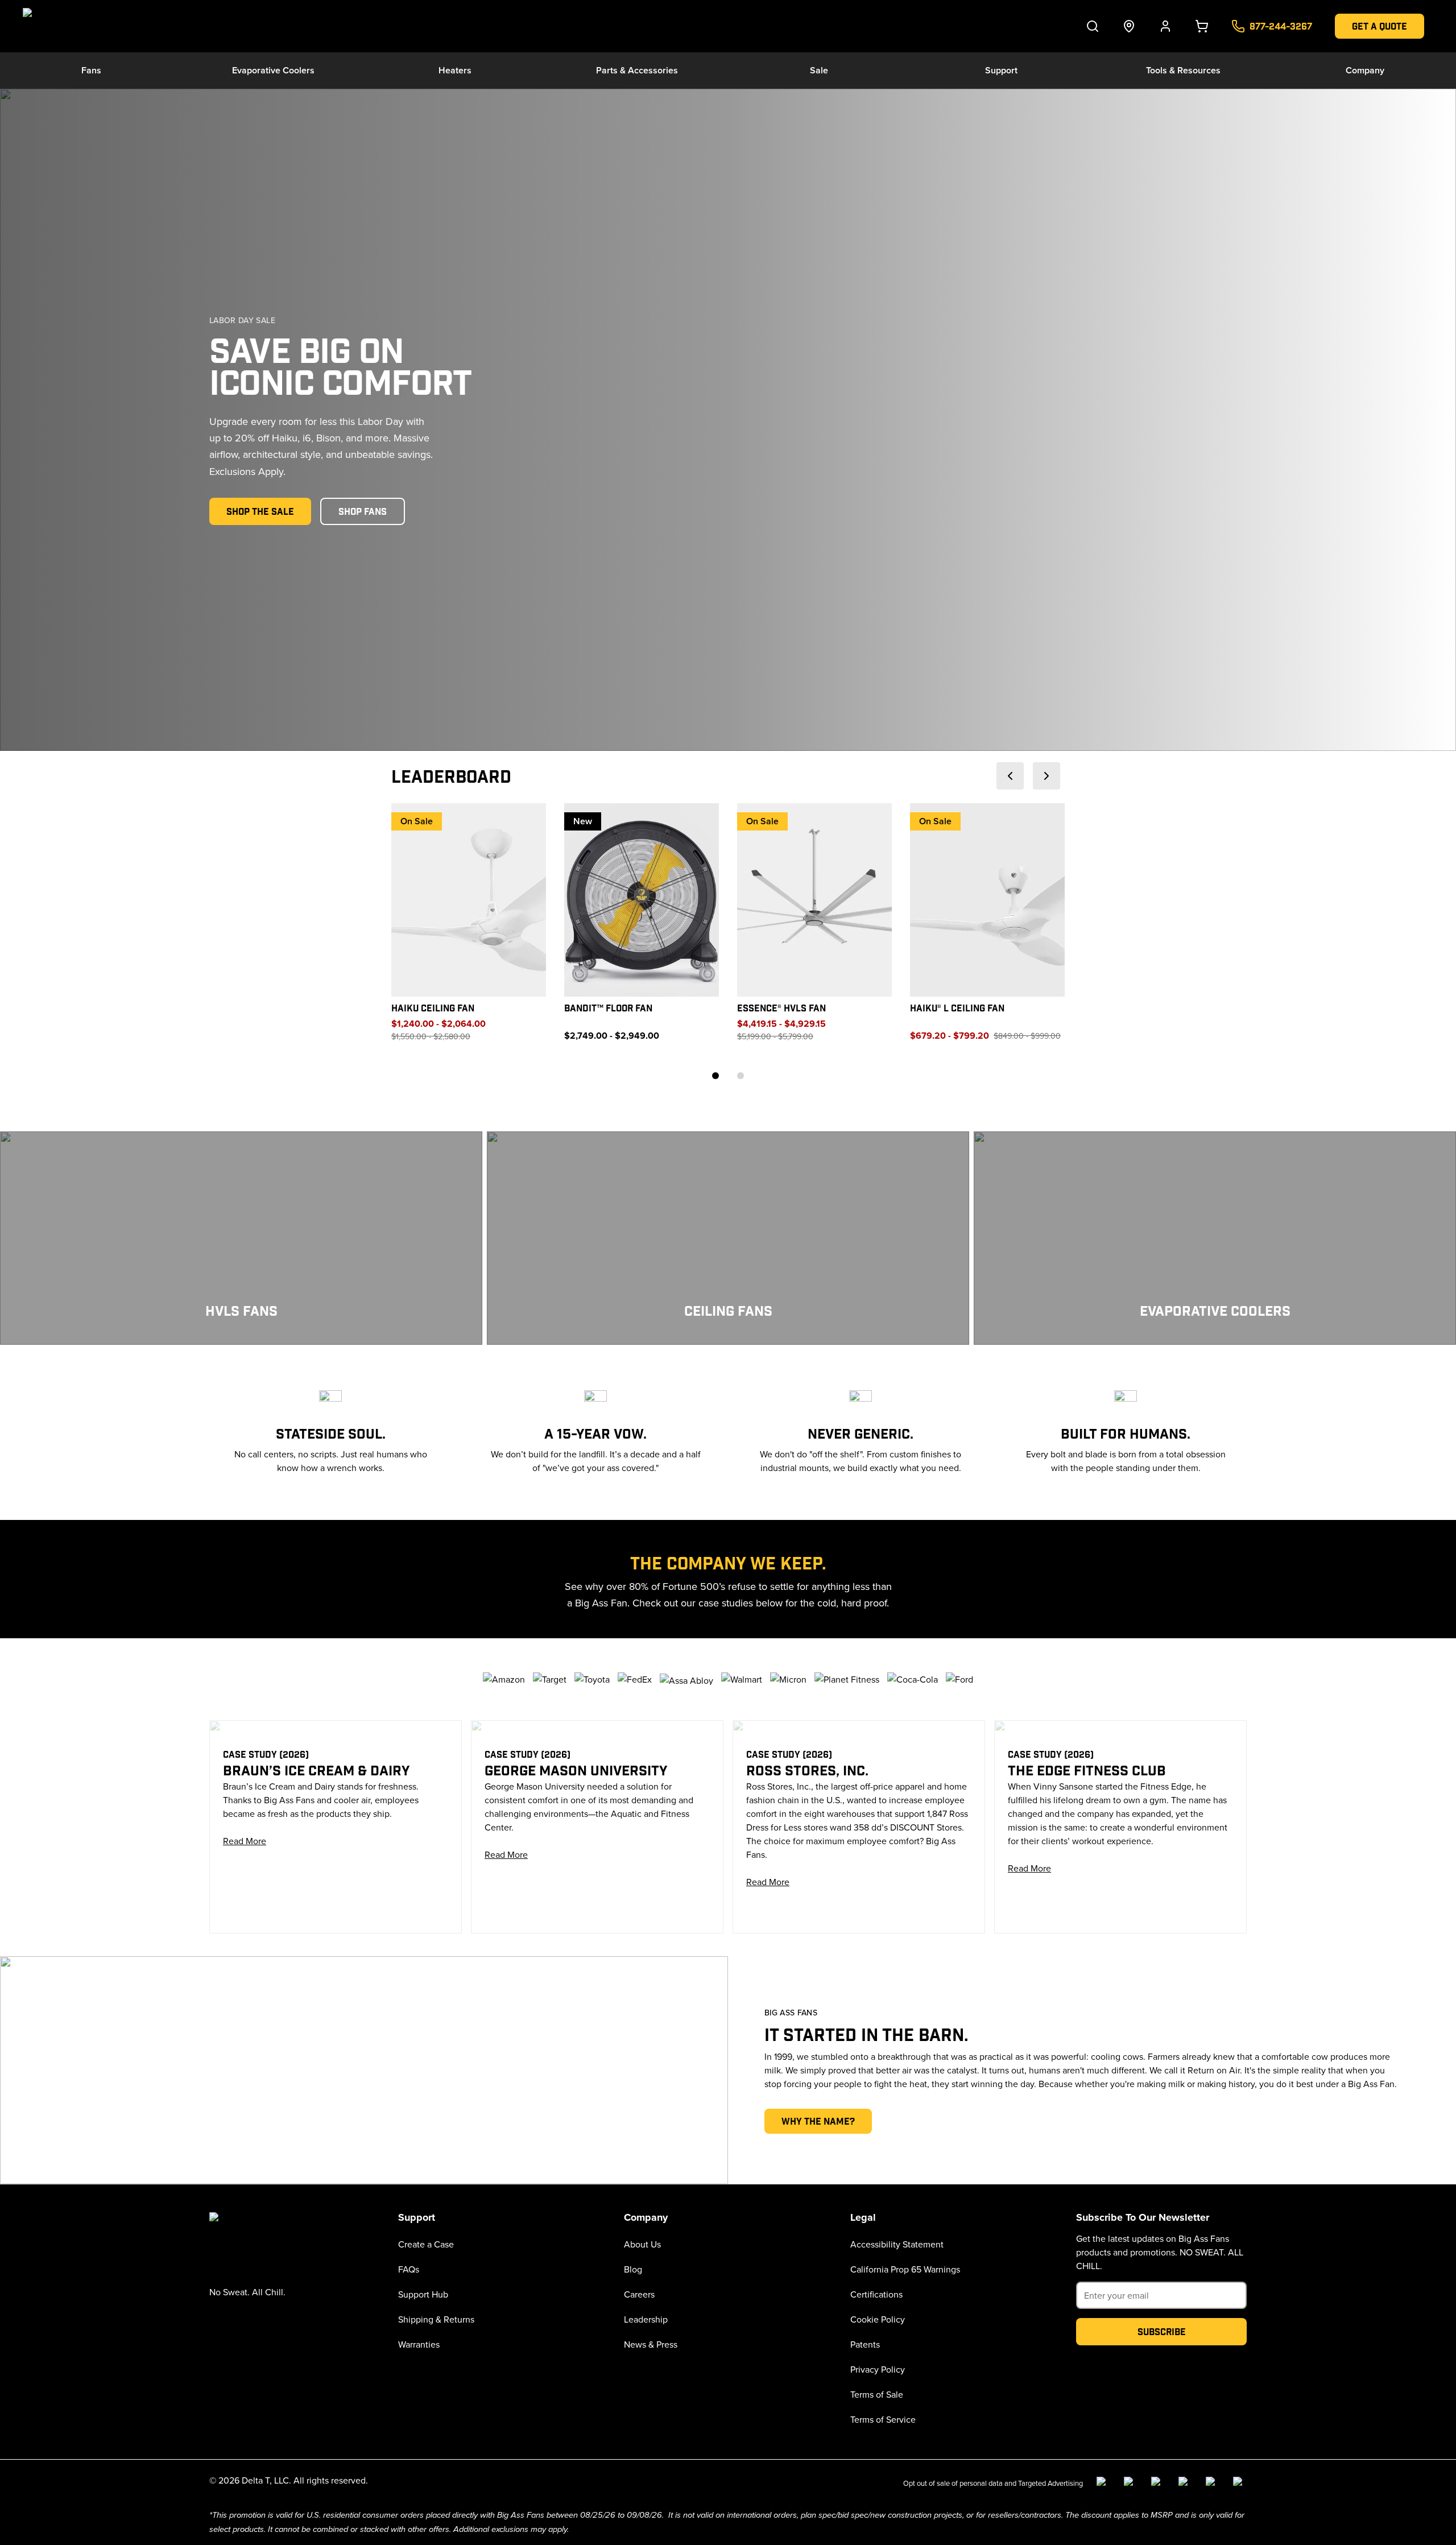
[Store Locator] (1129, 26)
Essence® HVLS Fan (781, 1008)
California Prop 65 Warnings (905, 2269)
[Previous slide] (1010, 776)
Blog (633, 2269)
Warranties (419, 2344)
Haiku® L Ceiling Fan (957, 1008)
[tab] (715, 1076)
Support (1001, 70)
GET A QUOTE (1380, 26)
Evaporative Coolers (273, 70)
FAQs (409, 2269)
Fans (91, 70)
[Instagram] (1131, 2484)
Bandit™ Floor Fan (608, 1008)
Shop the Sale (260, 511)
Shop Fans (363, 511)
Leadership (646, 2319)
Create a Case (426, 2244)
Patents (865, 2344)
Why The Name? (818, 2121)
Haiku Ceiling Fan (433, 1008)
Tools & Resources (1183, 70)
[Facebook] (1103, 2484)
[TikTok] (1213, 2484)
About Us (642, 2244)
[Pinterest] (1240, 2484)
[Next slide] (1046, 776)
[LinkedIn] (1158, 2484)
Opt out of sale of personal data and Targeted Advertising (993, 2483)
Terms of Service (883, 2419)
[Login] (1165, 26)
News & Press (651, 2344)
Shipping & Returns (436, 2319)
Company (1365, 70)
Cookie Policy (878, 2319)
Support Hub (423, 2294)
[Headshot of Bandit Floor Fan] (642, 900)
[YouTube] (1185, 2484)
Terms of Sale (877, 2394)
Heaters (455, 70)
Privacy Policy (878, 2369)
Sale (819, 70)
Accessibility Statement (897, 2244)
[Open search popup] (1093, 26)
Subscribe (1162, 2331)
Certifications (876, 2294)
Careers (639, 2294)
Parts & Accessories (637, 70)
